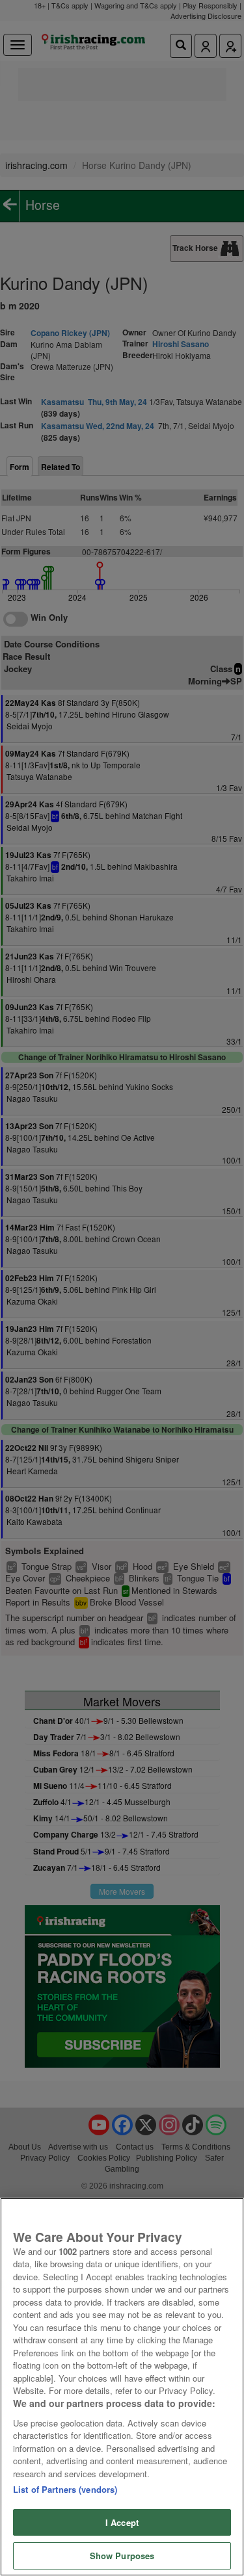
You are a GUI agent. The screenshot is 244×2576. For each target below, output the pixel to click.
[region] (122, 2387)
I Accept (122, 2522)
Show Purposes (122, 2556)
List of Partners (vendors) (65, 2489)
